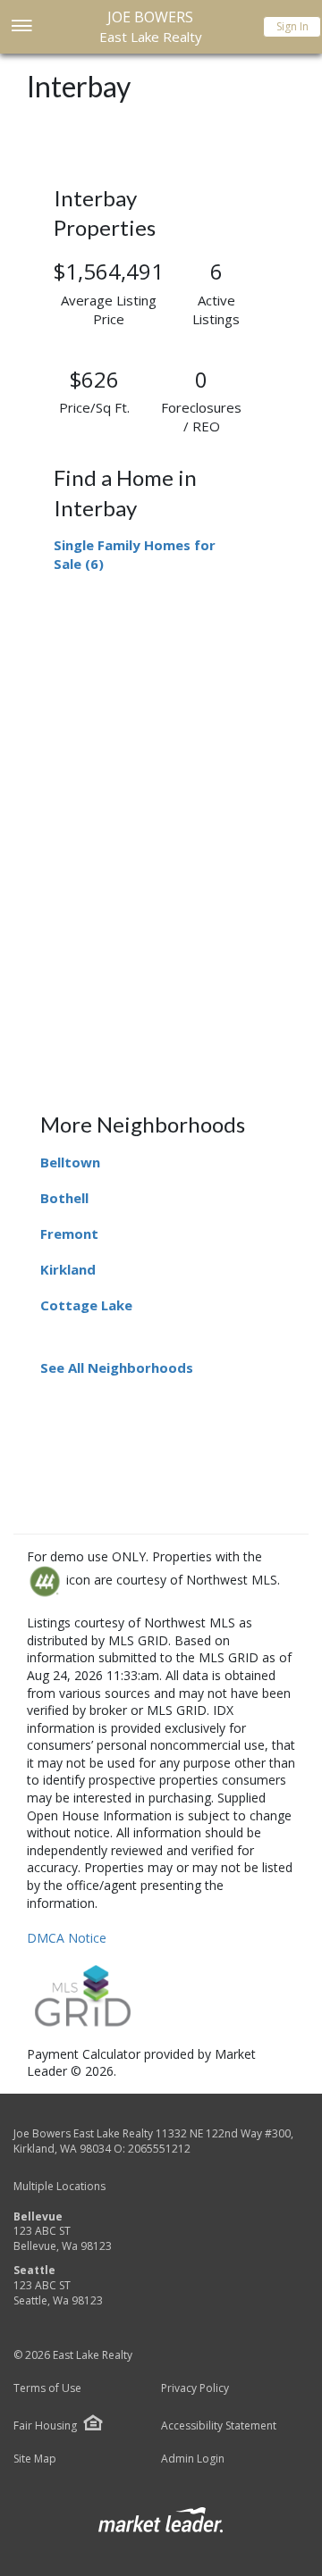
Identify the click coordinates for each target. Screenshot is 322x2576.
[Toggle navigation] (21, 27)
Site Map (35, 2459)
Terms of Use (47, 2388)
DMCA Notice (67, 1938)
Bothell (64, 1198)
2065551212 (159, 2149)
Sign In (292, 26)
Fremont (69, 1234)
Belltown (70, 1162)
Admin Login (193, 2459)
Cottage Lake (86, 1305)
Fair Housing (45, 2425)
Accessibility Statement (219, 2426)
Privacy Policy (195, 2388)
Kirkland (68, 1269)
